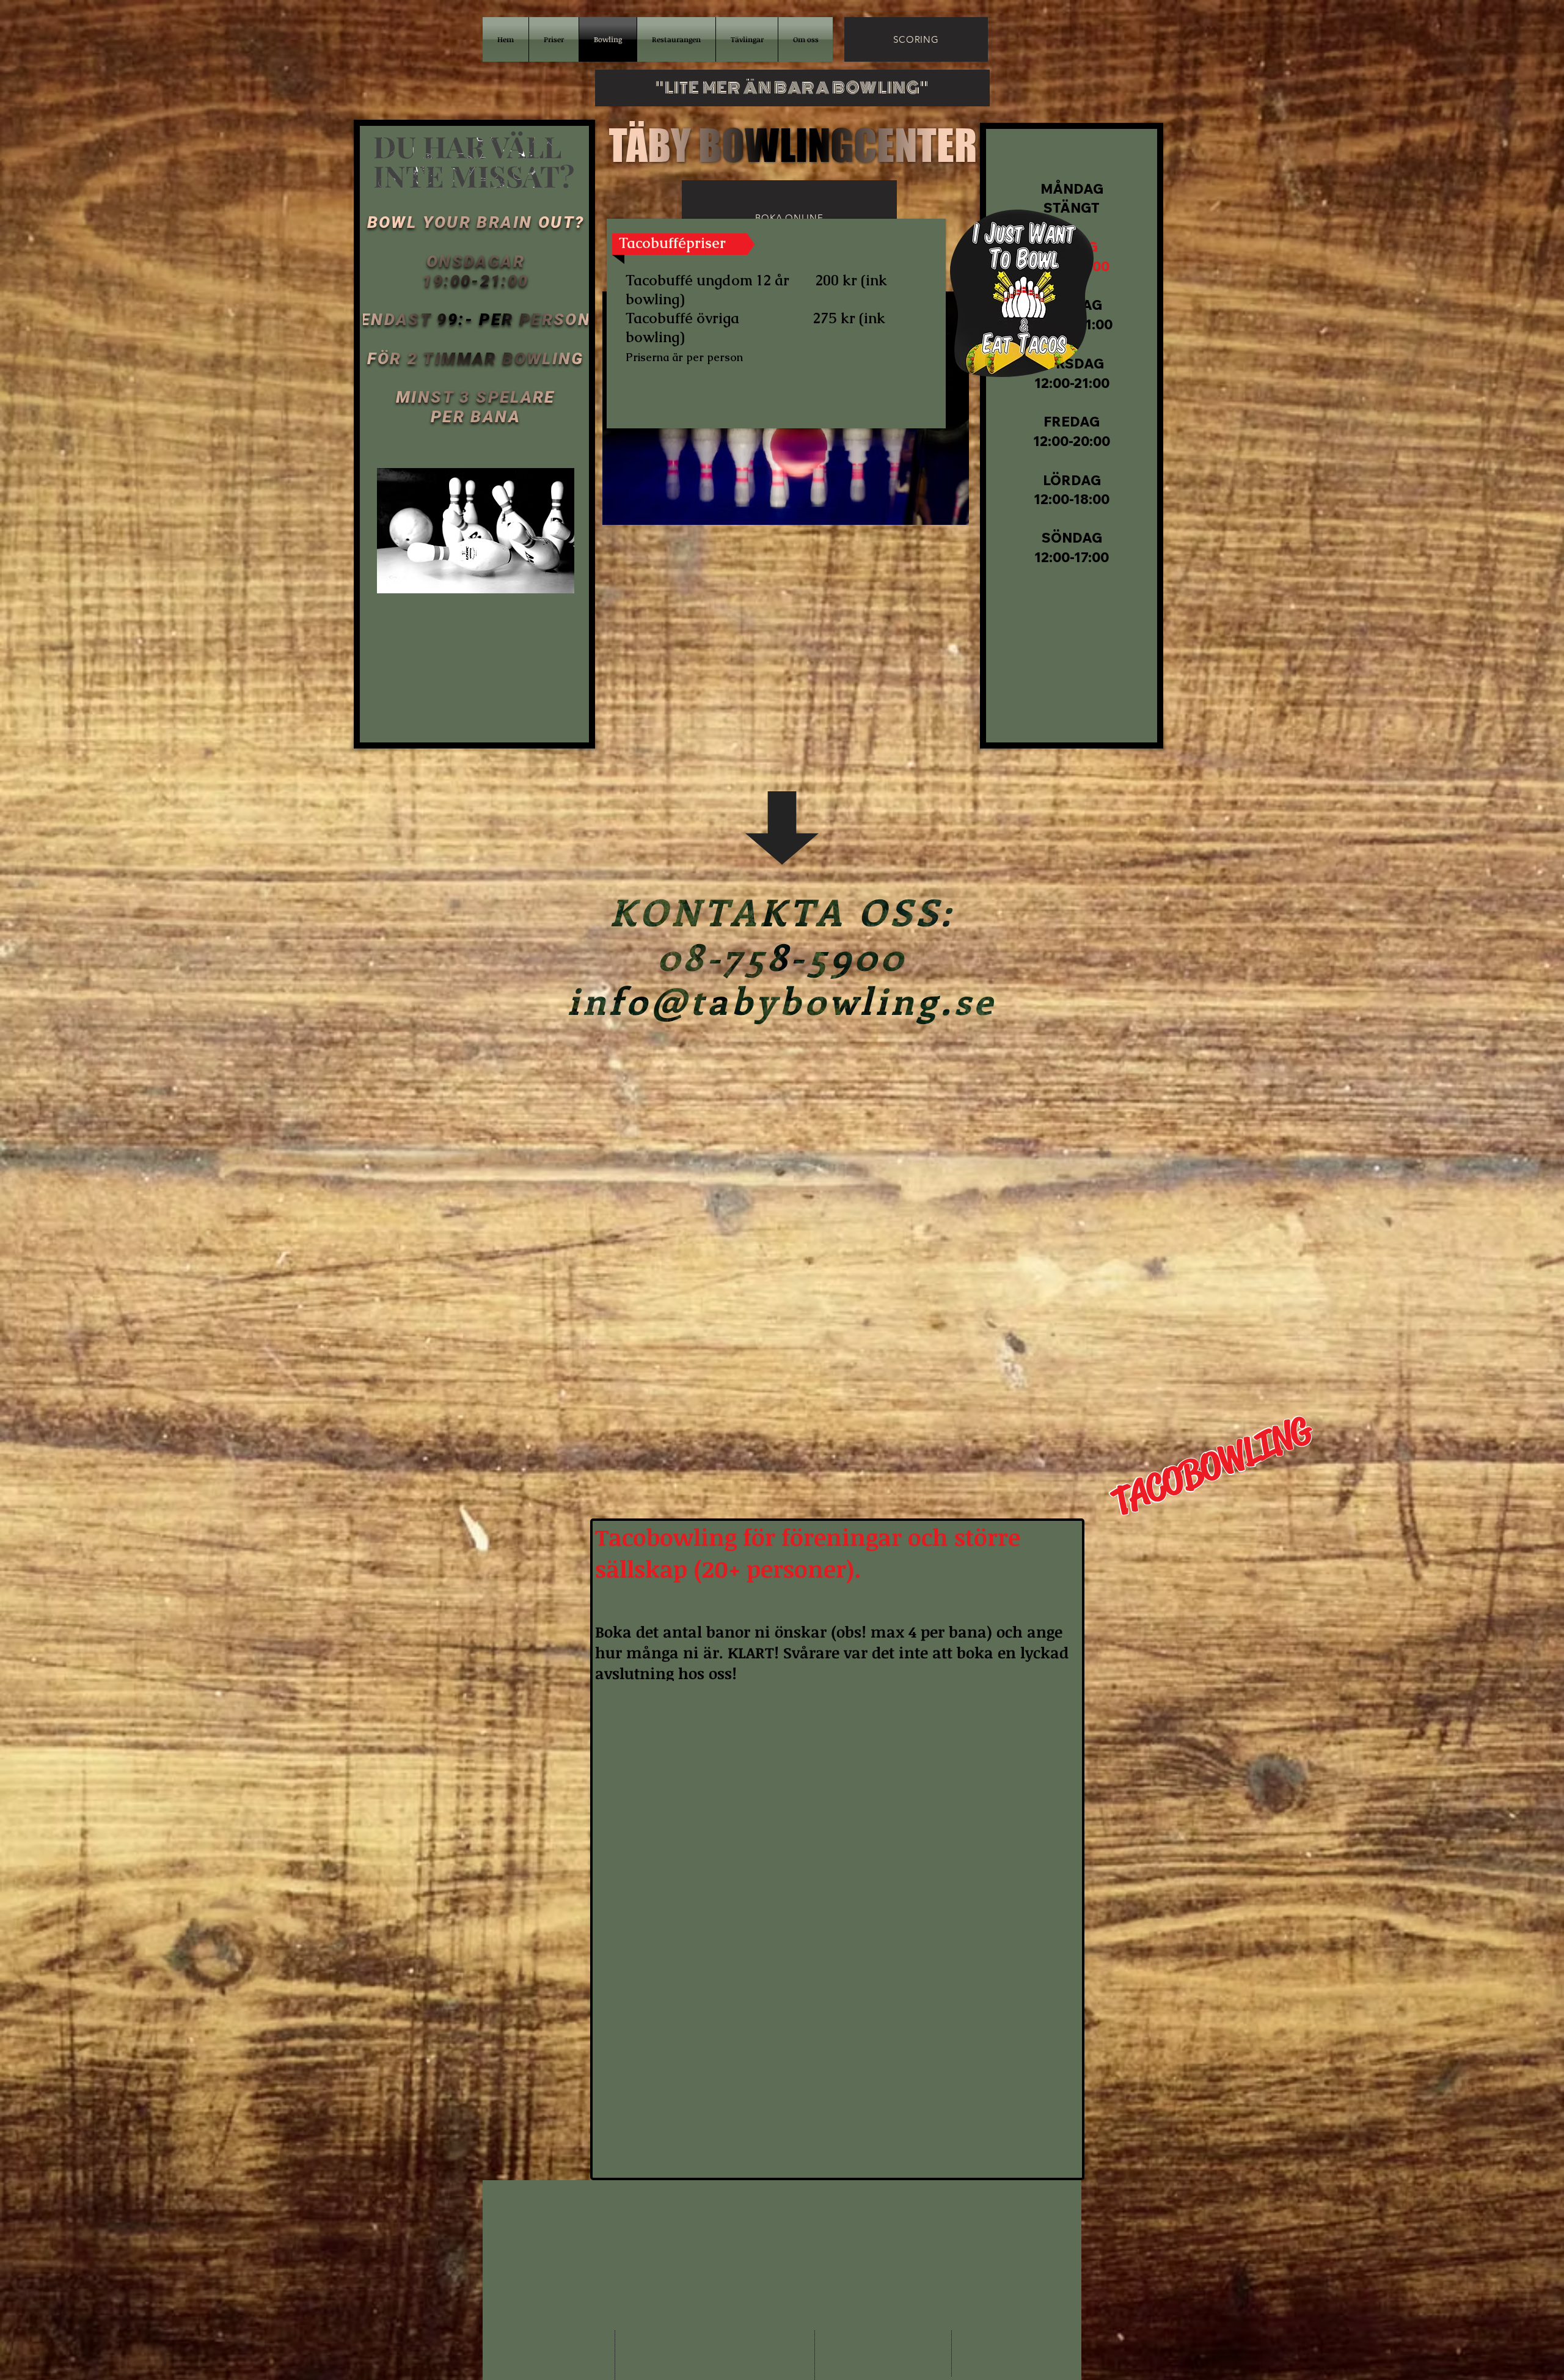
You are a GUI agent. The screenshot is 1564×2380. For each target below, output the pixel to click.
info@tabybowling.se (826, 2019)
